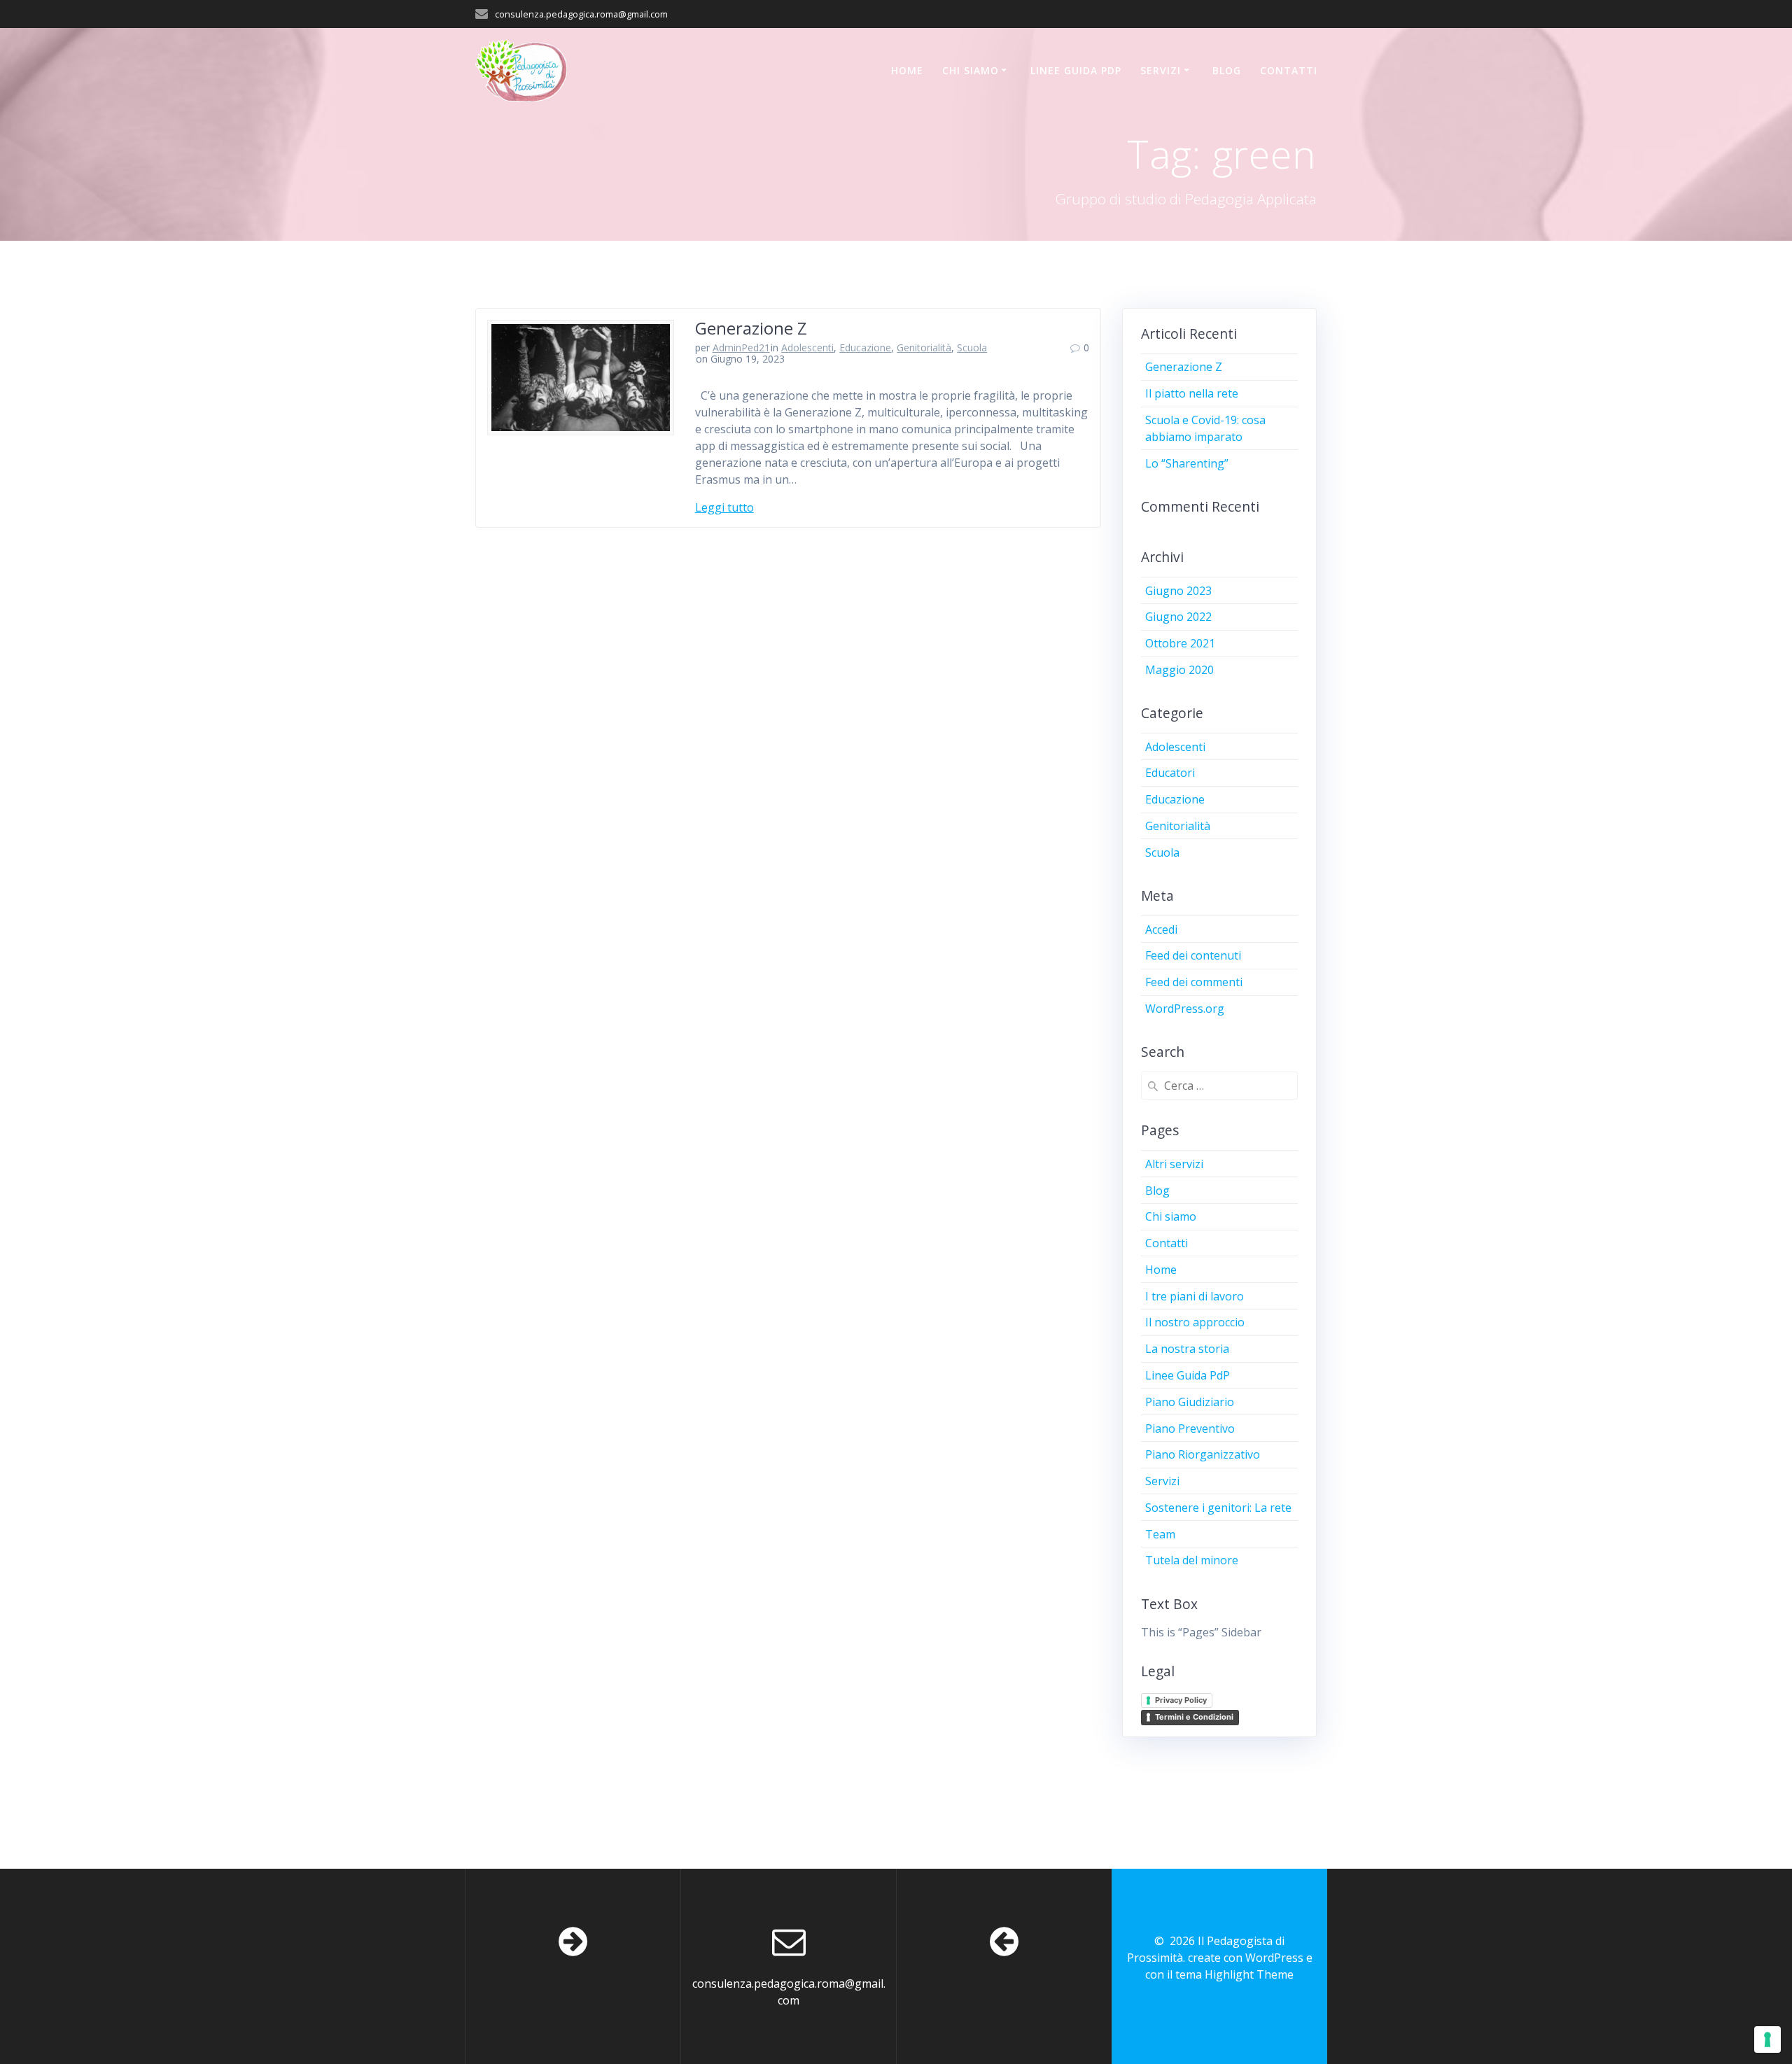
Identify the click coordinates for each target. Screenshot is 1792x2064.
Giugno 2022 (1178, 617)
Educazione (865, 347)
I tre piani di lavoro (1195, 1296)
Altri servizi (1174, 1164)
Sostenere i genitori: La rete (1218, 1508)
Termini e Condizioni (1194, 1717)
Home (907, 70)
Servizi (1161, 70)
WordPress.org (1185, 1009)
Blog (1227, 70)
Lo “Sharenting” (1187, 463)
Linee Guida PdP (1076, 70)
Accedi (1161, 929)
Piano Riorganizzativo (1203, 1454)
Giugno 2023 (1178, 591)
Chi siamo (971, 70)
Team (1160, 1534)
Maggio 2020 (1179, 670)
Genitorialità (924, 347)
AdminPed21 (741, 347)
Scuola (972, 347)
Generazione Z (751, 328)
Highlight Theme (1249, 1974)
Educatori (1170, 773)
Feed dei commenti (1194, 982)
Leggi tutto (724, 507)
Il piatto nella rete (1192, 393)
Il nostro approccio (1195, 1322)
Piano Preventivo (1190, 1428)
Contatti (1289, 70)
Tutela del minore (1192, 1560)
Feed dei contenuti (1193, 955)
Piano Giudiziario (1190, 1402)
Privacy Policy (1181, 1700)
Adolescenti (807, 347)
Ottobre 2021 (1180, 643)
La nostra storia (1187, 1349)
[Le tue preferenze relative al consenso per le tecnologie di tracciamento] (1767, 2040)
